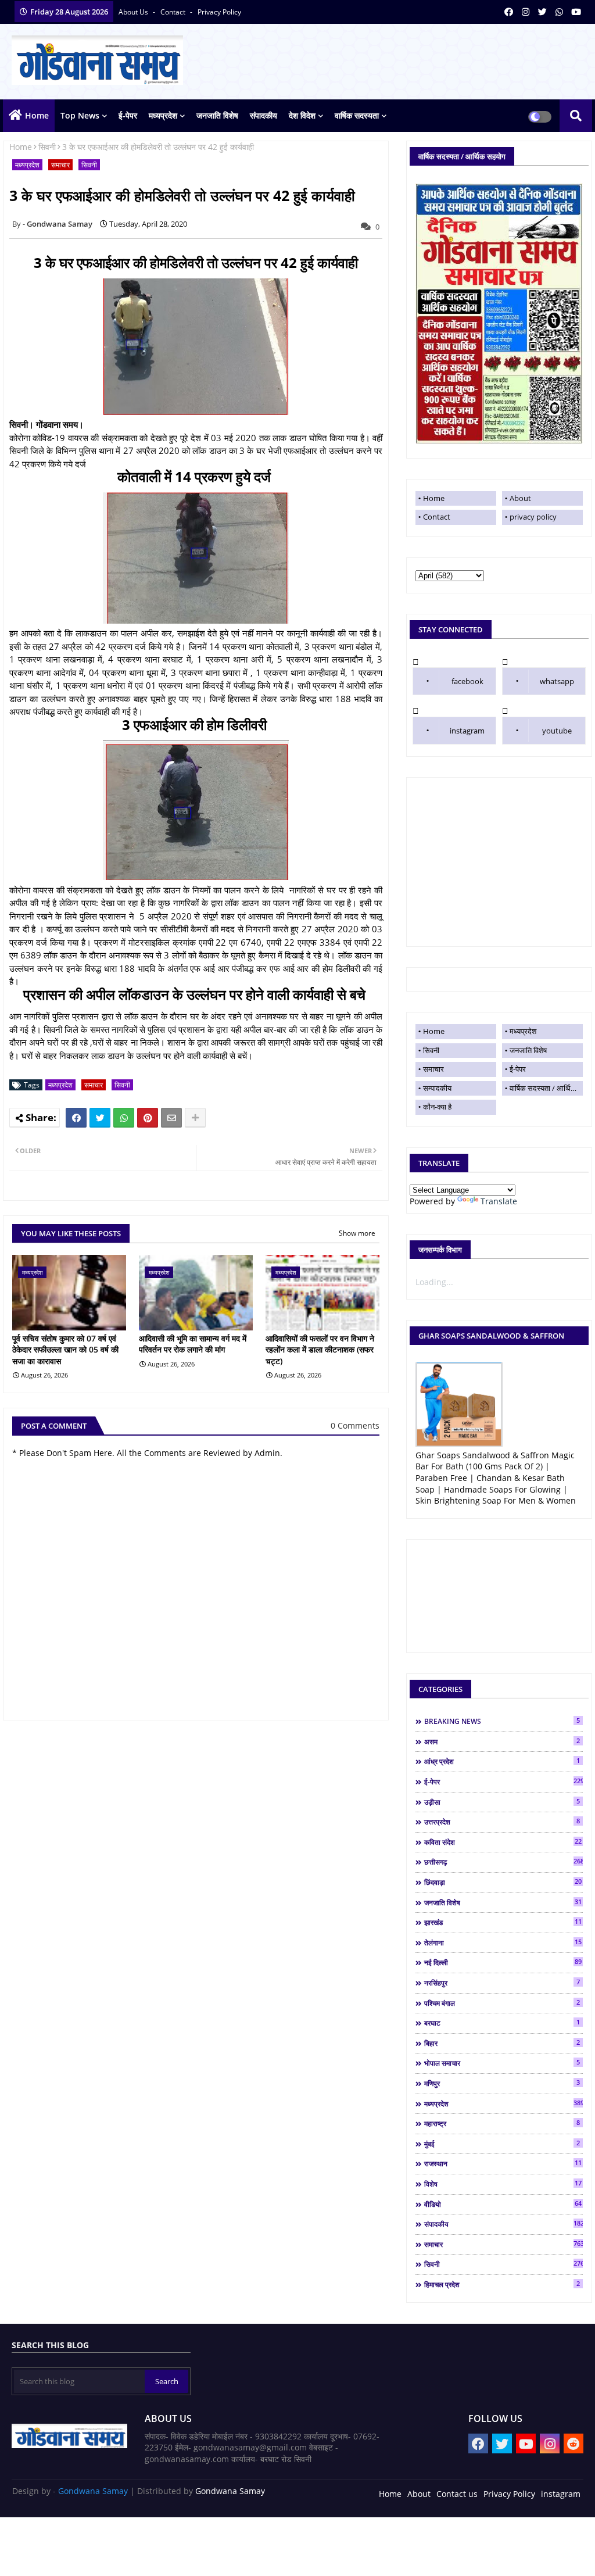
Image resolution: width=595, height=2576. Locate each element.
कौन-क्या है (437, 1107)
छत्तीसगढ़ (503, 1862)
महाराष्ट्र (502, 2123)
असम (502, 1741)
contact (174, 12)
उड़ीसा (502, 1802)
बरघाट (502, 2023)
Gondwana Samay (93, 2491)
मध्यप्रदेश (163, 115)
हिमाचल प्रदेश (502, 2284)
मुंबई (502, 2144)
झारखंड (503, 1922)
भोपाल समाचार (502, 2063)
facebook (467, 681)
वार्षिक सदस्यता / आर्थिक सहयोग (546, 1088)
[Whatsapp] (124, 1118)
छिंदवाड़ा (503, 1882)
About (520, 498)
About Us (134, 12)
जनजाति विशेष (217, 115)
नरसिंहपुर (502, 1983)
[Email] (171, 1118)
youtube (557, 731)
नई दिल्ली (503, 1962)
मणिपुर (502, 2083)
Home (37, 115)
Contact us (457, 2494)
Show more (357, 1233)
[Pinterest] (148, 1118)
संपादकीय (264, 115)
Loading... (434, 1282)
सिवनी (47, 147)
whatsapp (557, 681)
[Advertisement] (499, 862)
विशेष (503, 2184)
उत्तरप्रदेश (502, 1822)
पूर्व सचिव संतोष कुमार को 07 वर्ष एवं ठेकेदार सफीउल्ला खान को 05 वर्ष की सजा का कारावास (65, 1350)
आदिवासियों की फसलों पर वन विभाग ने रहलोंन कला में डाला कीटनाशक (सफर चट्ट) (320, 1350)
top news (80, 115)
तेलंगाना (503, 1942)
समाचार (60, 165)
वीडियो (503, 2204)
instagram (467, 731)
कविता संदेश (503, 1842)
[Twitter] (100, 1118)
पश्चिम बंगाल (502, 2003)
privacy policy (219, 12)
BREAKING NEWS (502, 1721)
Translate (499, 1201)
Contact (437, 517)
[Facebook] (76, 1118)
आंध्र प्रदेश (502, 1761)
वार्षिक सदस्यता (357, 115)
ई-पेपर (128, 115)
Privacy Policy (509, 2494)
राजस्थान (503, 2163)
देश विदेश (302, 115)
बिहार (502, 2043)
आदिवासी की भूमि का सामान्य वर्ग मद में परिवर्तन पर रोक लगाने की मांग (193, 1344)
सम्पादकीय (437, 1088)
